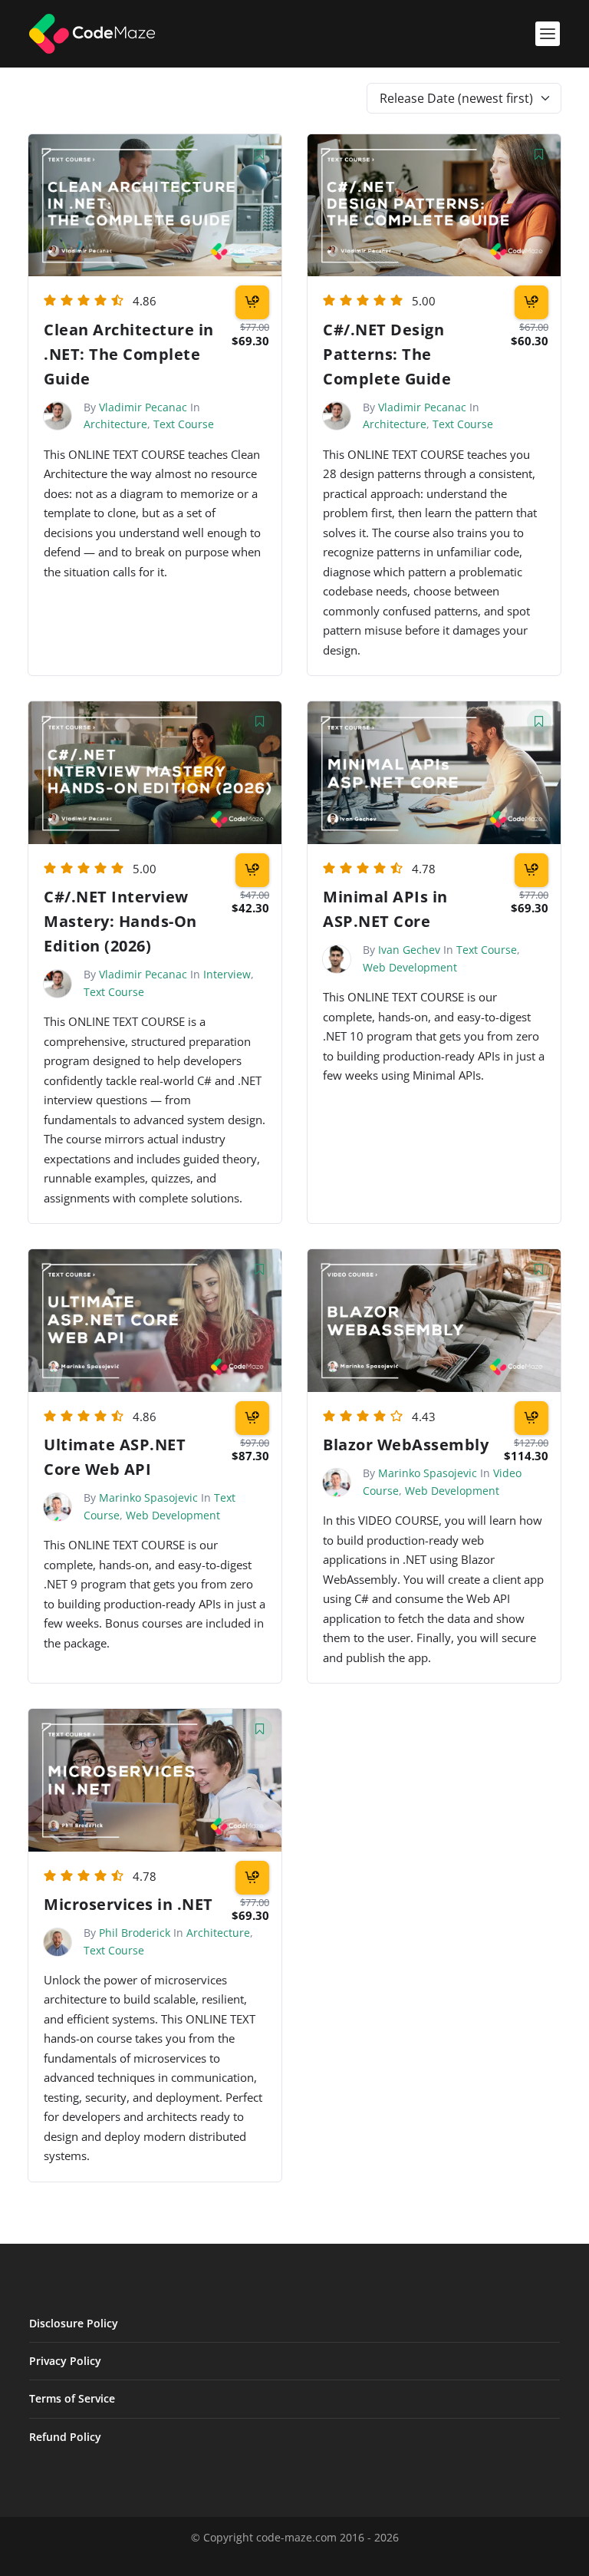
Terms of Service (72, 2398)
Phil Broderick (135, 1933)
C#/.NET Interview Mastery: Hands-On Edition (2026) (120, 921)
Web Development (410, 967)
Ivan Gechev (409, 950)
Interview (227, 974)
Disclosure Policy (74, 2323)
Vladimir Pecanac (143, 407)
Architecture (115, 424)
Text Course (184, 424)
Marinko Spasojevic (148, 1497)
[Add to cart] (252, 302)
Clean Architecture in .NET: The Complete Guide (129, 354)
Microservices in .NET (128, 1904)
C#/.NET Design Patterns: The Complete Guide (387, 354)
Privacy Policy (65, 2361)
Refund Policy (65, 2437)
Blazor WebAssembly (406, 1445)
